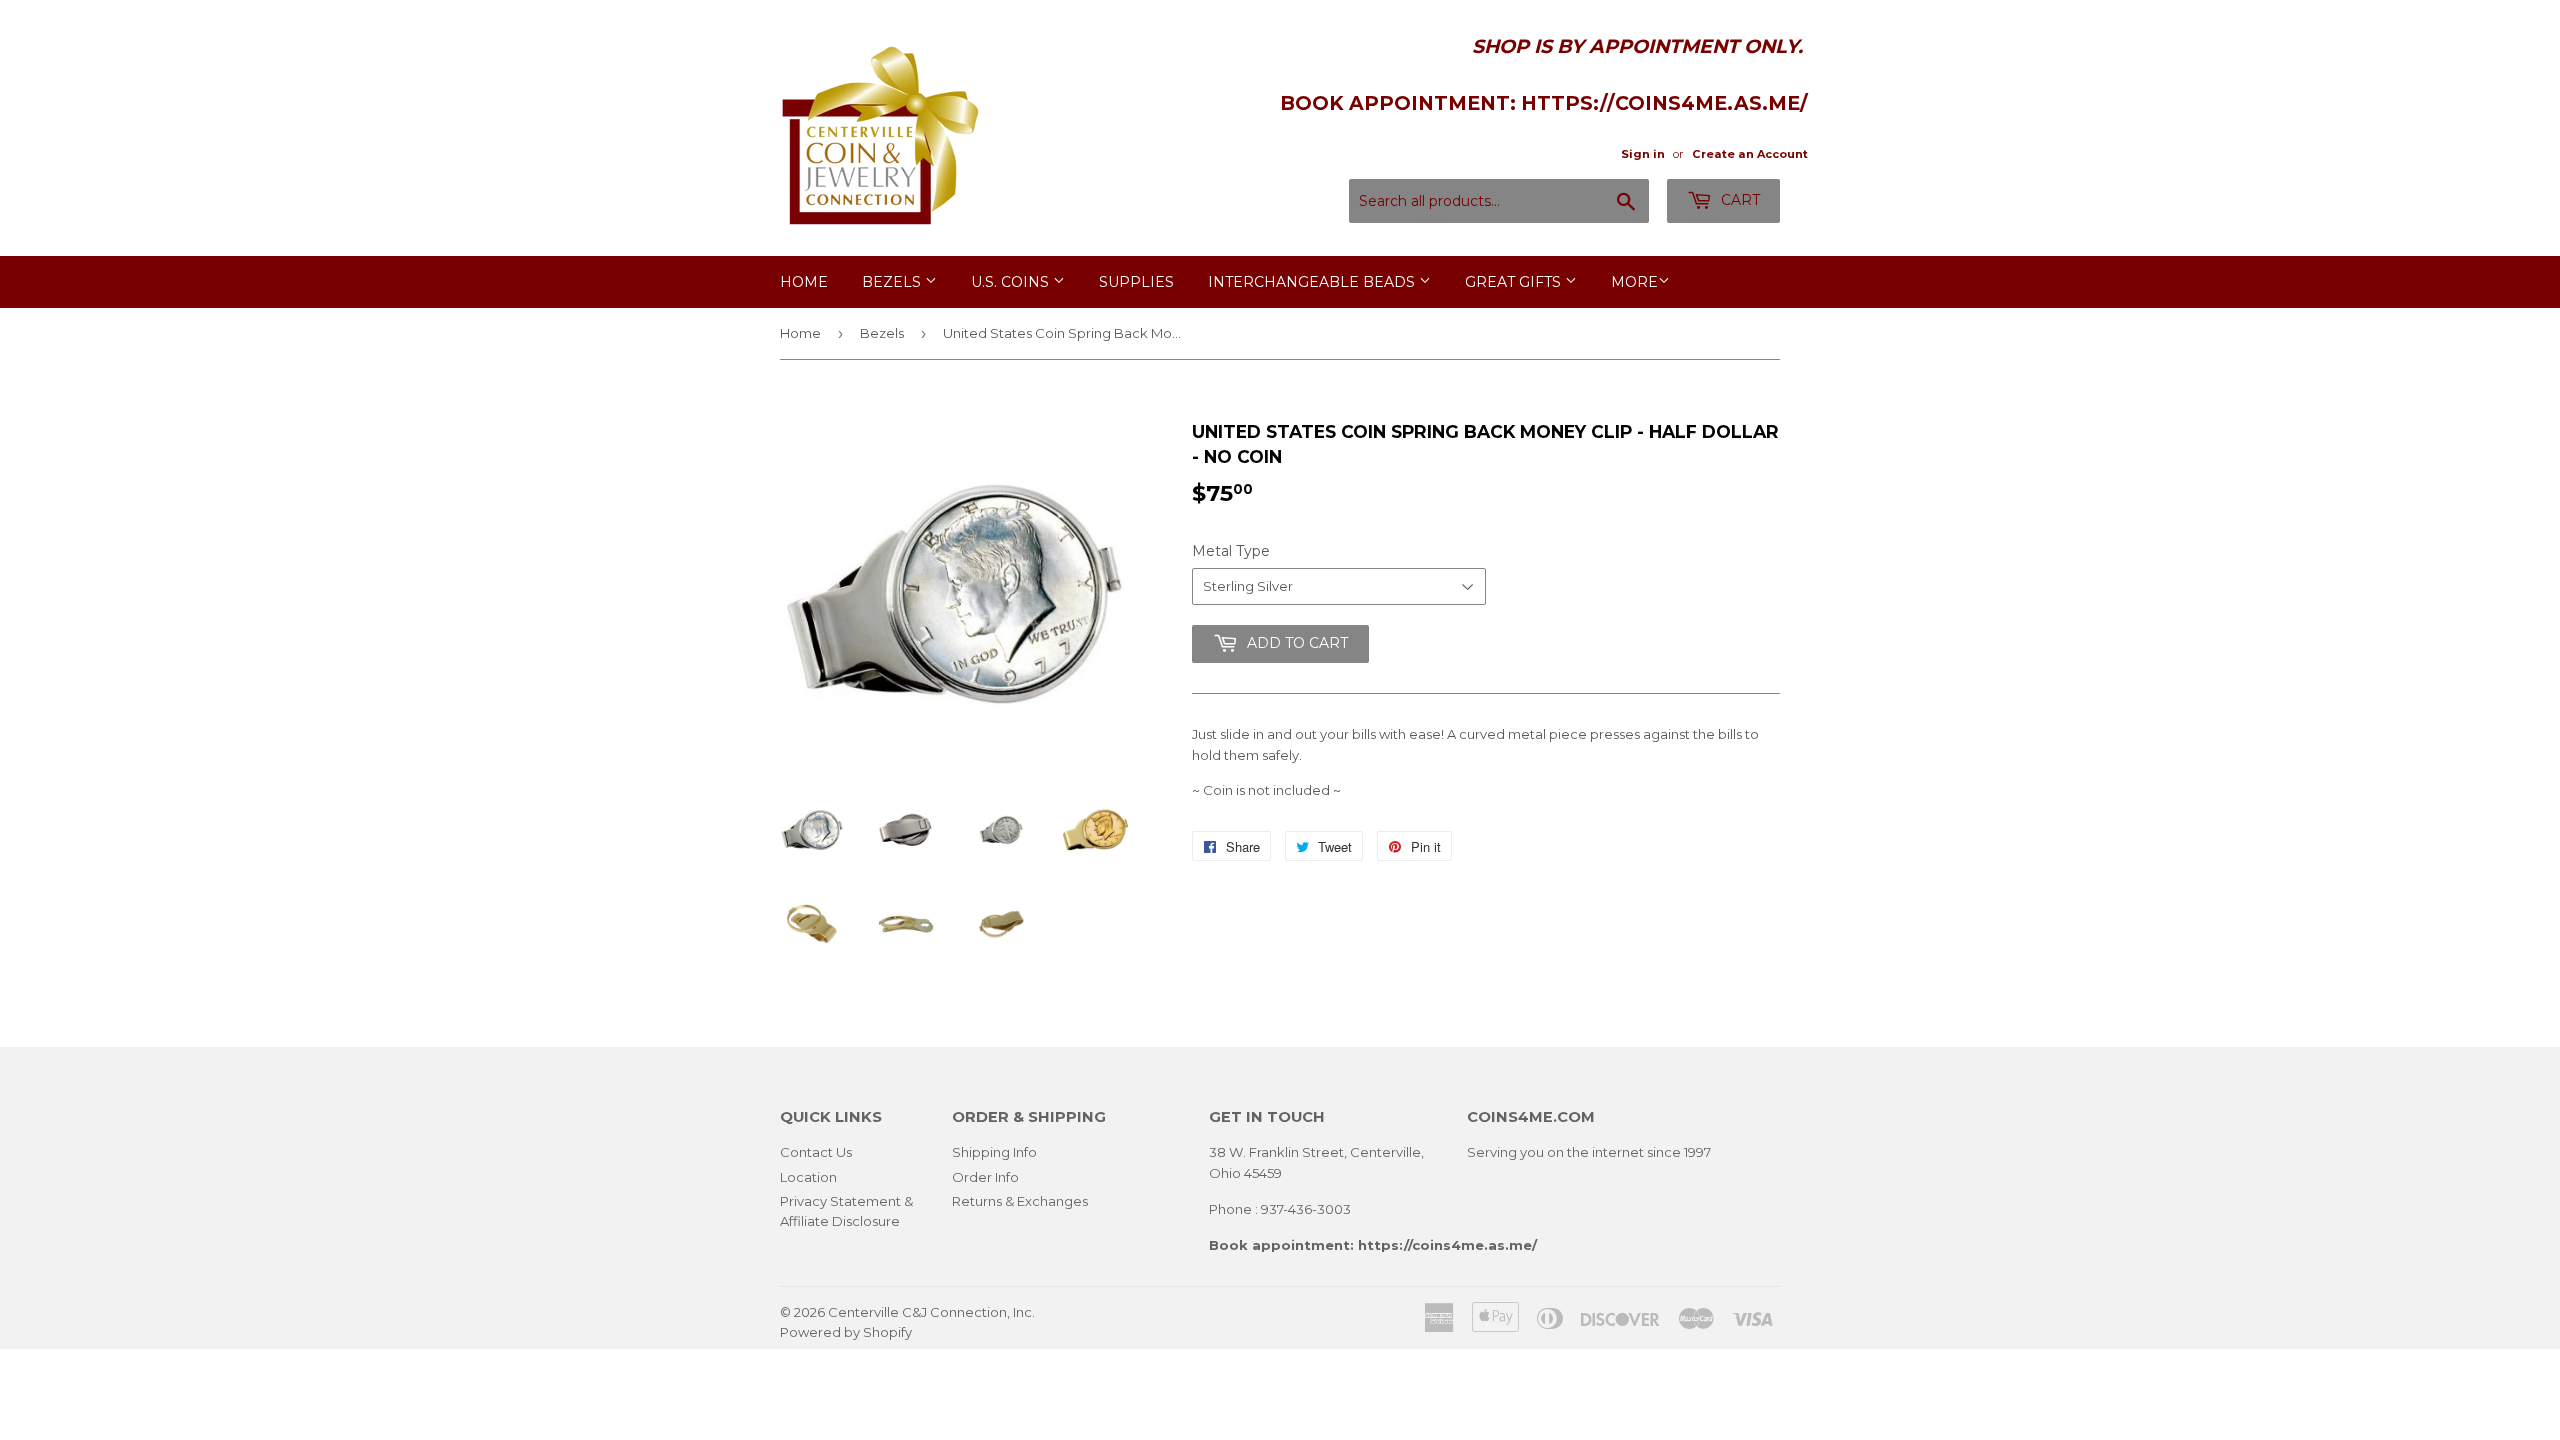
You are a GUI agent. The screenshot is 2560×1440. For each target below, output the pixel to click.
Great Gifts (1515, 282)
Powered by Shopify (846, 1332)
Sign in (1643, 154)
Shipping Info (994, 1152)
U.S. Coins (1012, 282)
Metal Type (1231, 551)
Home (804, 282)
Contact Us (816, 1152)
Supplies (1136, 282)
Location (808, 1177)
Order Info (985, 1177)
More (1634, 282)
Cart (1738, 200)
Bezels (893, 282)
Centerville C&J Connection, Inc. (931, 1312)
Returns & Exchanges (1020, 1201)
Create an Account (1750, 154)
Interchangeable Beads (1313, 282)
